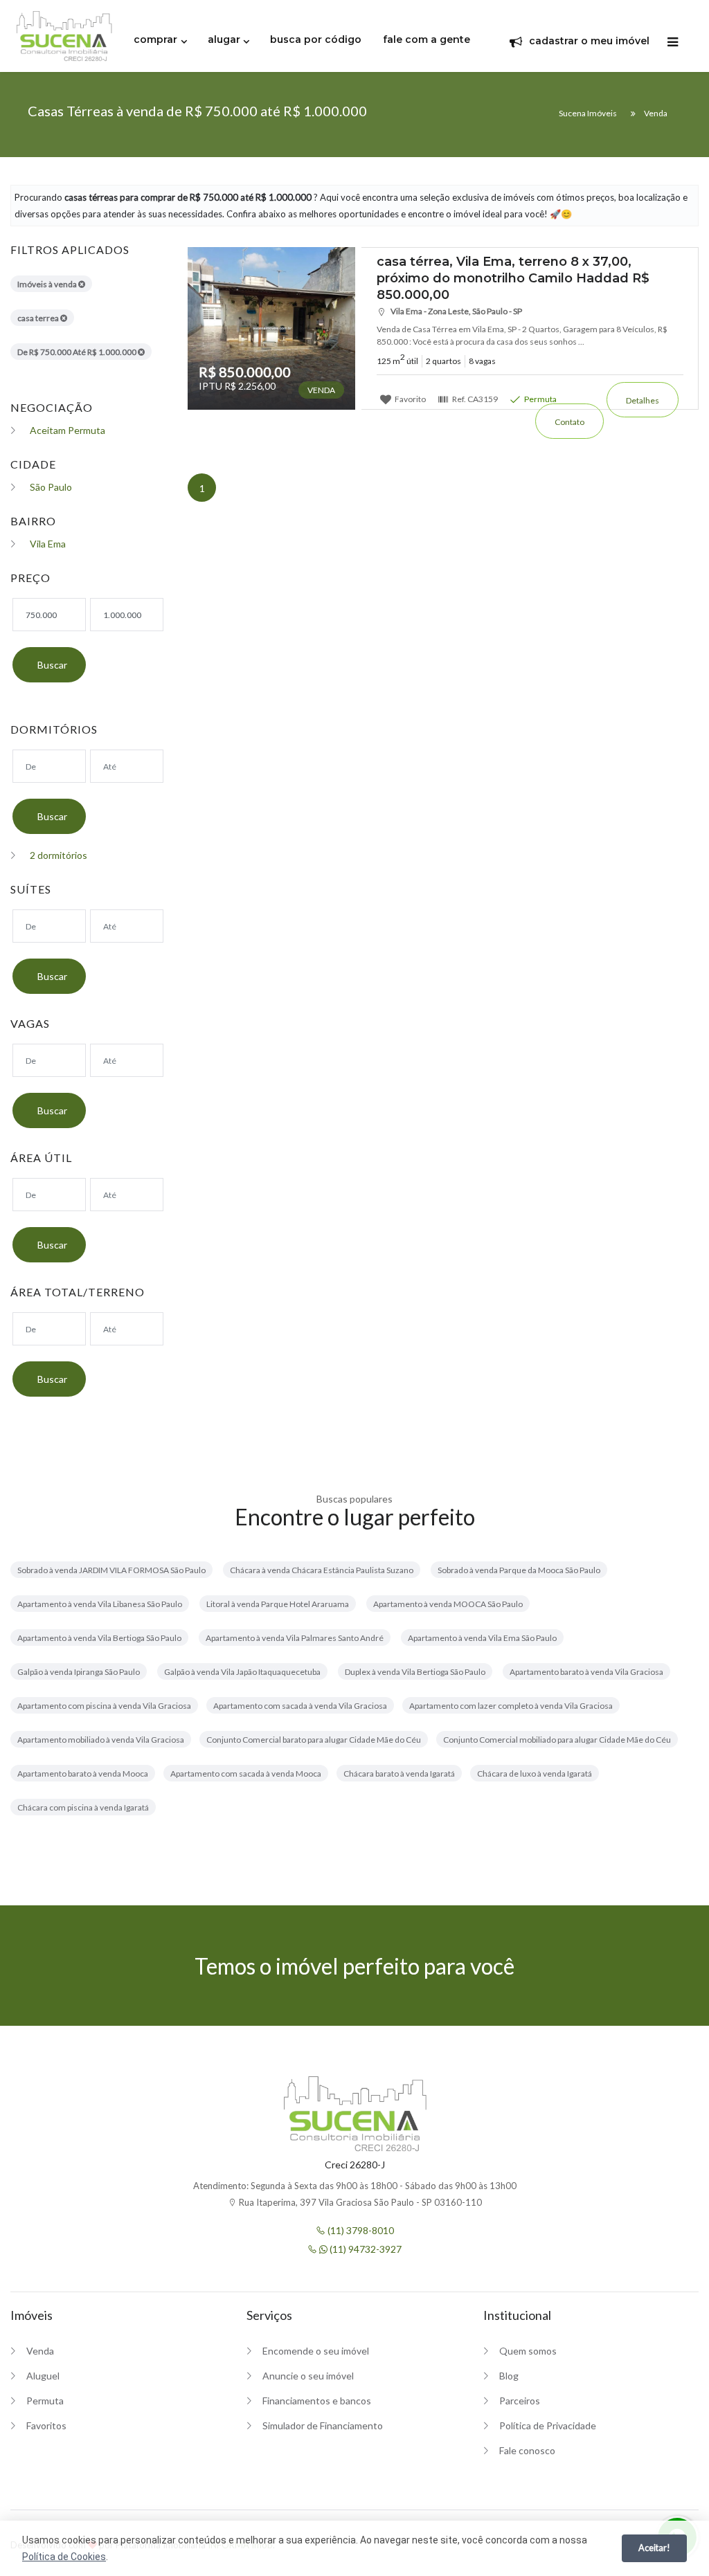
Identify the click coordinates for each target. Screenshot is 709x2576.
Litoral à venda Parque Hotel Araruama (278, 1604)
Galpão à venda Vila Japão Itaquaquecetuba (242, 1672)
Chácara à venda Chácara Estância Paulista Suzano (322, 1570)
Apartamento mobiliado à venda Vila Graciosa (101, 1740)
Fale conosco (527, 2450)
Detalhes (643, 400)
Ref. (474, 399)
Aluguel (43, 2376)
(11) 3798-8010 (360, 2230)
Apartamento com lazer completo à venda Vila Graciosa (511, 1706)
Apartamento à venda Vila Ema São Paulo (482, 1638)
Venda (40, 2351)
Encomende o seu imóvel (316, 2351)
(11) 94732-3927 (365, 2249)
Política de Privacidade (548, 2425)
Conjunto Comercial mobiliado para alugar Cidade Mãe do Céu (557, 1740)
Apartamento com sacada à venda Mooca (246, 1774)
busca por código (316, 39)
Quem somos (528, 2351)
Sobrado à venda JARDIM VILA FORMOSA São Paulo (111, 1570)
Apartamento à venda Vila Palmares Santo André (295, 1638)
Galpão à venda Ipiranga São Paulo (79, 1672)
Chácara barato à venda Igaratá (399, 1774)
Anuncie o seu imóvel (308, 2376)
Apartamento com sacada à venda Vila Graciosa (300, 1706)
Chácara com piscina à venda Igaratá (83, 1807)
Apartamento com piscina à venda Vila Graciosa (104, 1706)
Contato (569, 422)
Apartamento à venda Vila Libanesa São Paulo (100, 1604)
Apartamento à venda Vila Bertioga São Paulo (99, 1638)
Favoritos (46, 2425)
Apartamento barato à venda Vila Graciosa (586, 1672)
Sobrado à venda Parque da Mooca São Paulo (519, 1570)
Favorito (410, 399)
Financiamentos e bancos (317, 2401)
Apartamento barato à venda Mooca (83, 1774)
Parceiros (520, 2401)
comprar (155, 39)
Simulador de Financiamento (323, 2425)
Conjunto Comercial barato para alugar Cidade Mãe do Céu (314, 1740)
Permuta (540, 399)
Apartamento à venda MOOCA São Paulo (448, 1604)
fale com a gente (427, 39)
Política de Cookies (64, 2557)
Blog (509, 2376)
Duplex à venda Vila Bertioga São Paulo (415, 1672)
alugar (224, 39)
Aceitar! (654, 2548)
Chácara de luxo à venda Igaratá (535, 1774)
